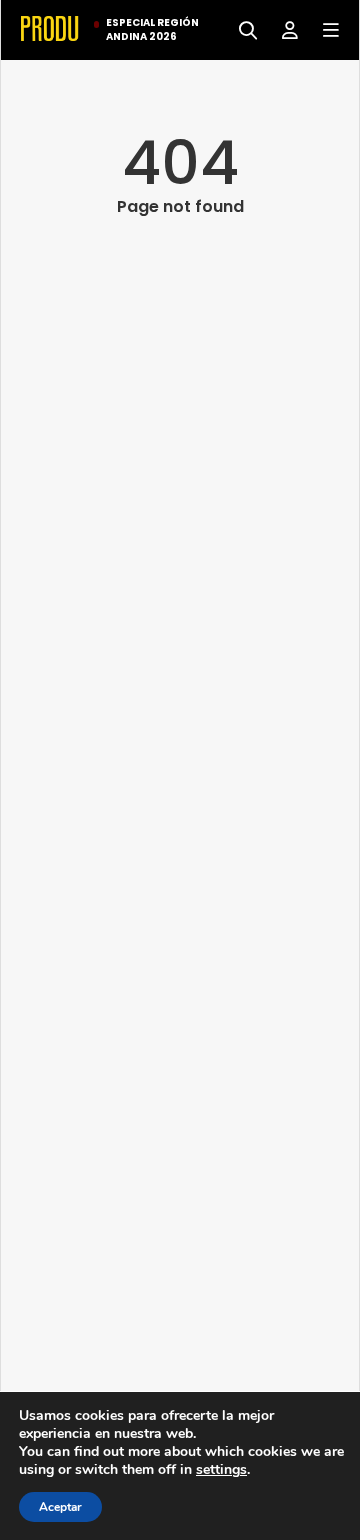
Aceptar (60, 1507)
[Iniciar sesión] (282, 28)
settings (221, 1470)
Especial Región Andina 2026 (152, 30)
